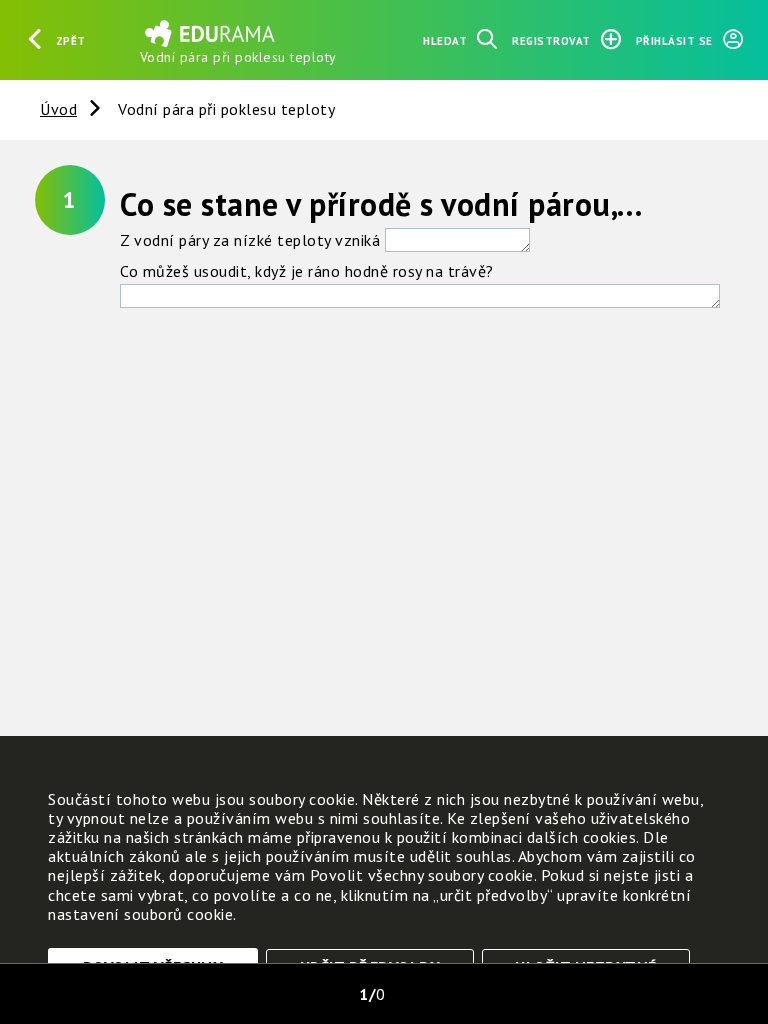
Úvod (58, 109)
